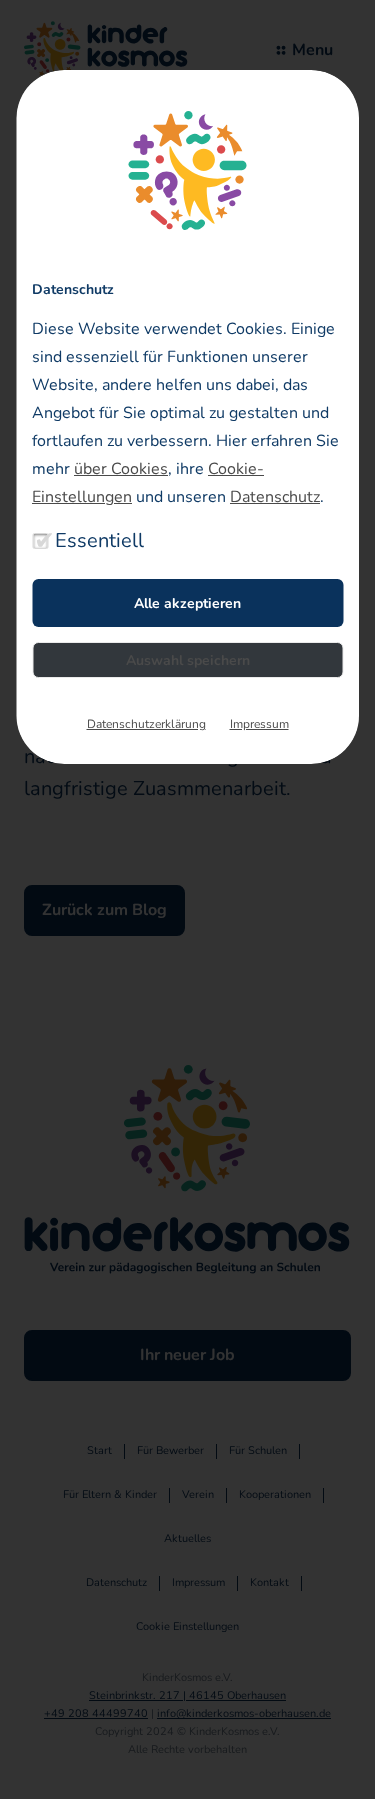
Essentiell (99, 541)
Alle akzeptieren (187, 603)
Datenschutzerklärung (146, 724)
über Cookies (121, 469)
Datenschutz (275, 497)
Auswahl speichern (188, 660)
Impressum (259, 724)
